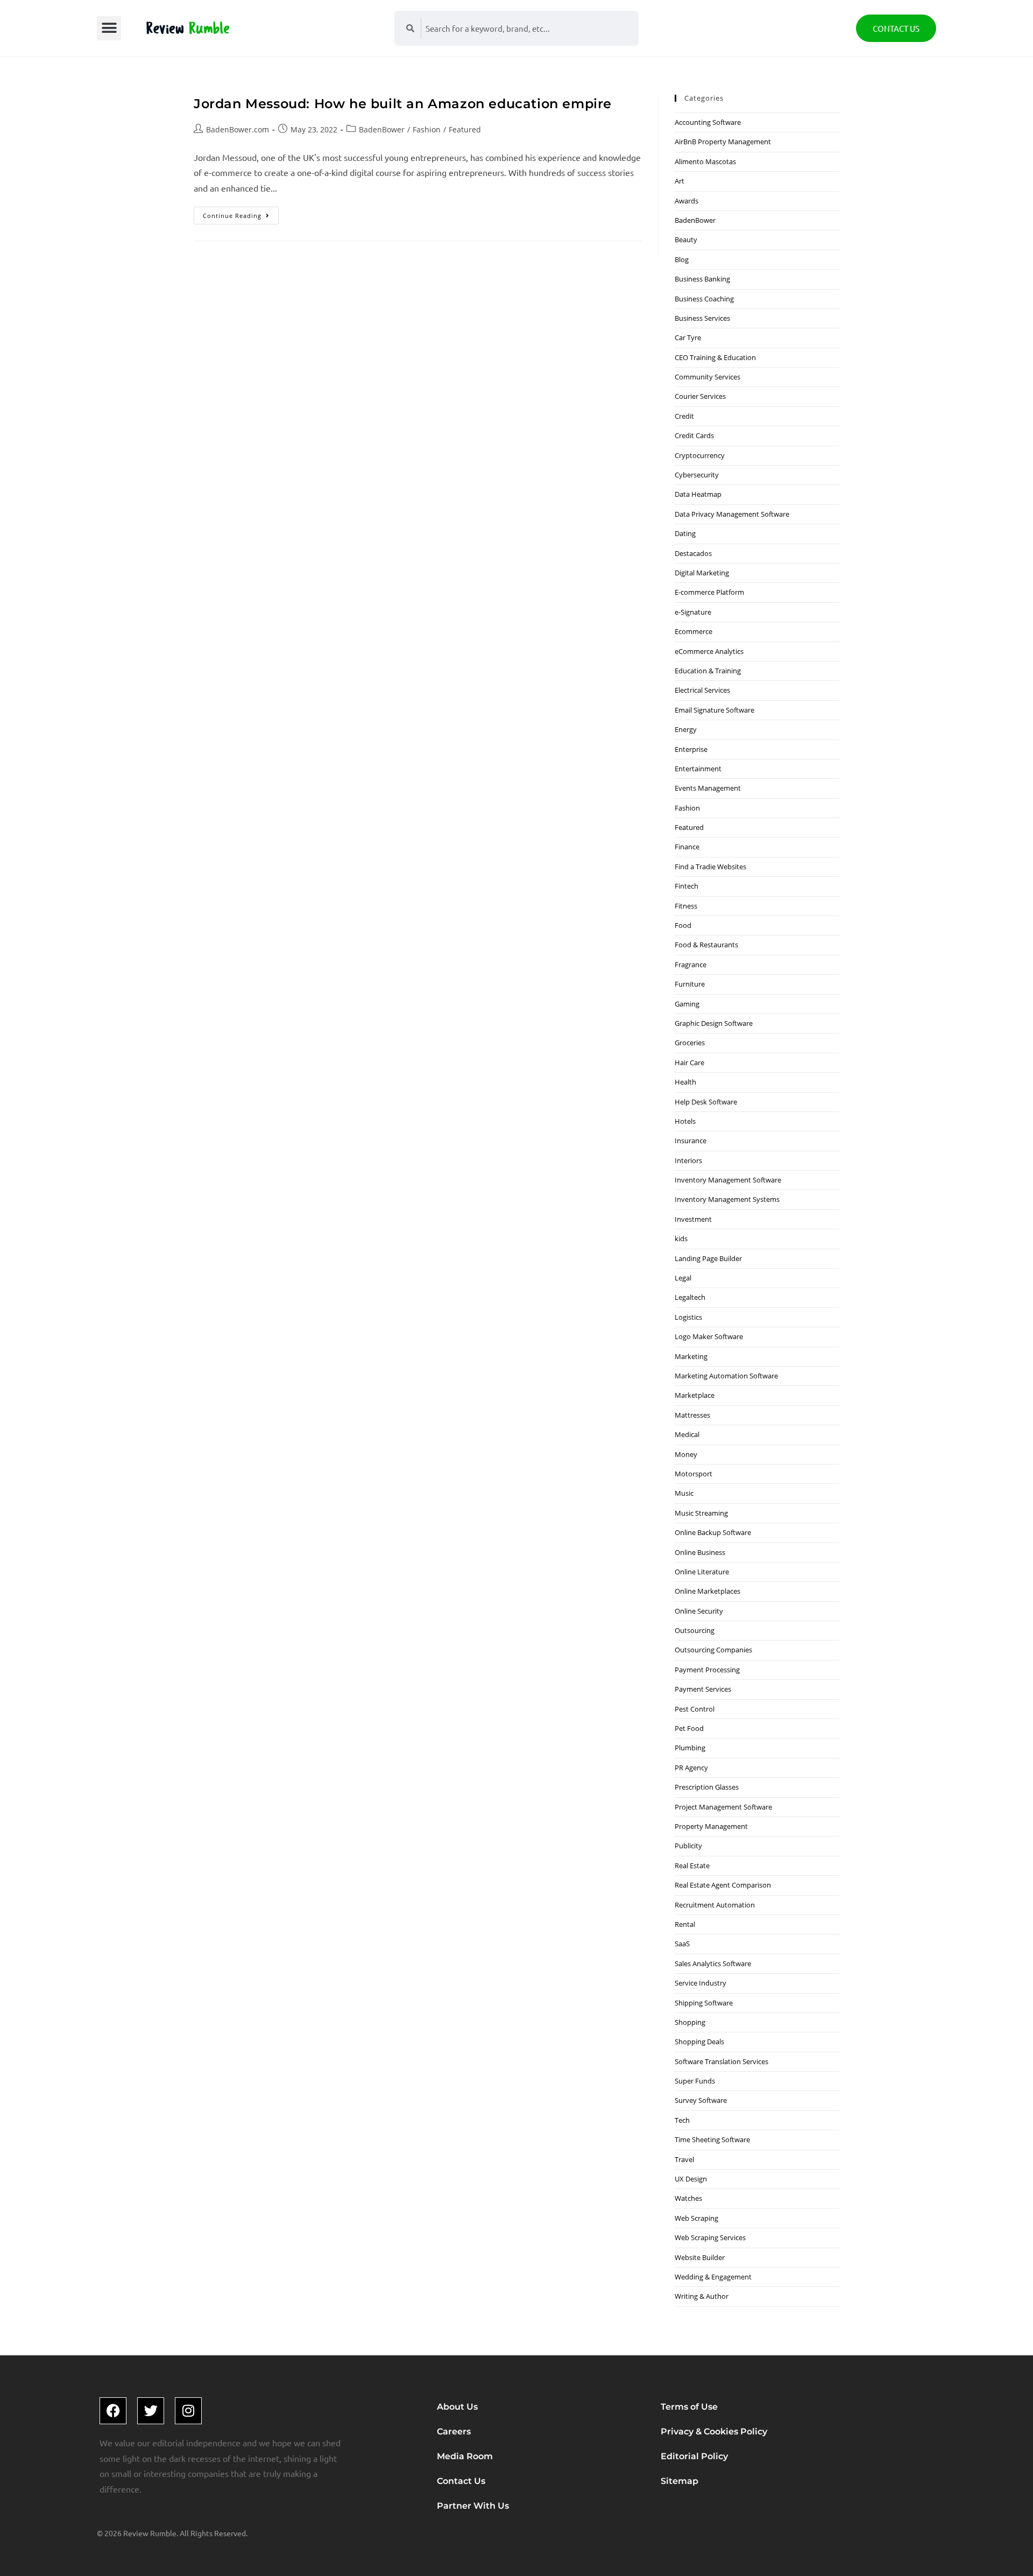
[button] (109, 28)
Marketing (691, 1356)
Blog (682, 259)
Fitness (686, 906)
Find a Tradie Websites (710, 867)
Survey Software (701, 2100)
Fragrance (691, 965)
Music (684, 1493)
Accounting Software (708, 122)
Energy (686, 729)
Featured (465, 129)
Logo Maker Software (709, 1336)
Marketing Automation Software (726, 1376)
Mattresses (692, 1415)
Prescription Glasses (707, 1787)
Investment (693, 1219)
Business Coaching (704, 299)
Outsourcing (695, 1630)
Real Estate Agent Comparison (723, 1885)
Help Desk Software (706, 1102)
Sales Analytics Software (713, 1963)
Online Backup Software (713, 1532)
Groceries (690, 1043)
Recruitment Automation (715, 1905)
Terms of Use (689, 2407)
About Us (457, 2407)
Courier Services (700, 396)
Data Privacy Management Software (732, 514)
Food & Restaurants (706, 945)
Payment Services (703, 1689)
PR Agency (691, 1768)
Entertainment (698, 769)
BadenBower (382, 129)
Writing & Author (702, 2296)
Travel (684, 2159)
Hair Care (689, 1062)
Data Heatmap (698, 494)
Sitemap (680, 2481)
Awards (687, 201)
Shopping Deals (699, 2042)
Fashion (427, 129)
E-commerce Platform (709, 592)
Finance (687, 847)
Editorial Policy (694, 2456)
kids (681, 1238)
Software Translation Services (721, 2061)
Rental (685, 1924)
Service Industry (701, 1983)
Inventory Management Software (728, 1180)
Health (685, 1082)
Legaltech (690, 1297)
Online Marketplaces (707, 1591)
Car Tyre (688, 337)
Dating (685, 533)
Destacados (693, 553)
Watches (688, 2198)
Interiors (688, 1160)
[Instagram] (188, 2411)
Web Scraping (696, 2218)
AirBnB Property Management (723, 142)
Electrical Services (702, 690)
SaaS (682, 1944)
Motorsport (694, 1474)
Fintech (687, 886)
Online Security (699, 1611)
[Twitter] (151, 2411)
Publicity (688, 1846)
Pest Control (695, 1709)
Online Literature (702, 1572)
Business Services (702, 318)
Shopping (690, 2022)
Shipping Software (704, 2003)
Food (683, 925)
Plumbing (690, 1748)
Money (686, 1454)
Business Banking (702, 279)
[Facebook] (113, 2411)
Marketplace (695, 1395)
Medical (687, 1434)
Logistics (688, 1317)
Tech (682, 2120)
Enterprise (691, 749)
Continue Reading (241, 213)
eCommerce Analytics (709, 651)
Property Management (711, 1826)
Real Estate (692, 1866)
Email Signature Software (714, 710)
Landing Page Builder (708, 1258)
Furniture (690, 984)
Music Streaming (701, 1513)
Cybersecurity (697, 475)
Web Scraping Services (710, 2237)
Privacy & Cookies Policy (714, 2431)
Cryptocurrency (700, 455)
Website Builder (700, 2257)
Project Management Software (723, 1807)
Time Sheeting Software (712, 2139)
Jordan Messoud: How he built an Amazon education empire (403, 104)
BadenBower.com (238, 129)
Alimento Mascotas (705, 161)
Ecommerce (694, 631)
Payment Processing (707, 1670)
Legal (683, 1278)
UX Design (691, 2179)
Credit (684, 416)
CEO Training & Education (715, 357)
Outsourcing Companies (713, 1650)
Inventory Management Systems (727, 1199)
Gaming (687, 1004)
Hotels (685, 1121)
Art (680, 181)
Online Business (700, 1552)
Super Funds (695, 2081)
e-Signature (693, 612)
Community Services (707, 377)
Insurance (691, 1141)
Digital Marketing (702, 573)
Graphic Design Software (714, 1023)
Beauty (686, 240)
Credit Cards (694, 435)
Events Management (708, 788)
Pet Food (689, 1728)
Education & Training (708, 671)
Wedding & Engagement (713, 2277)
